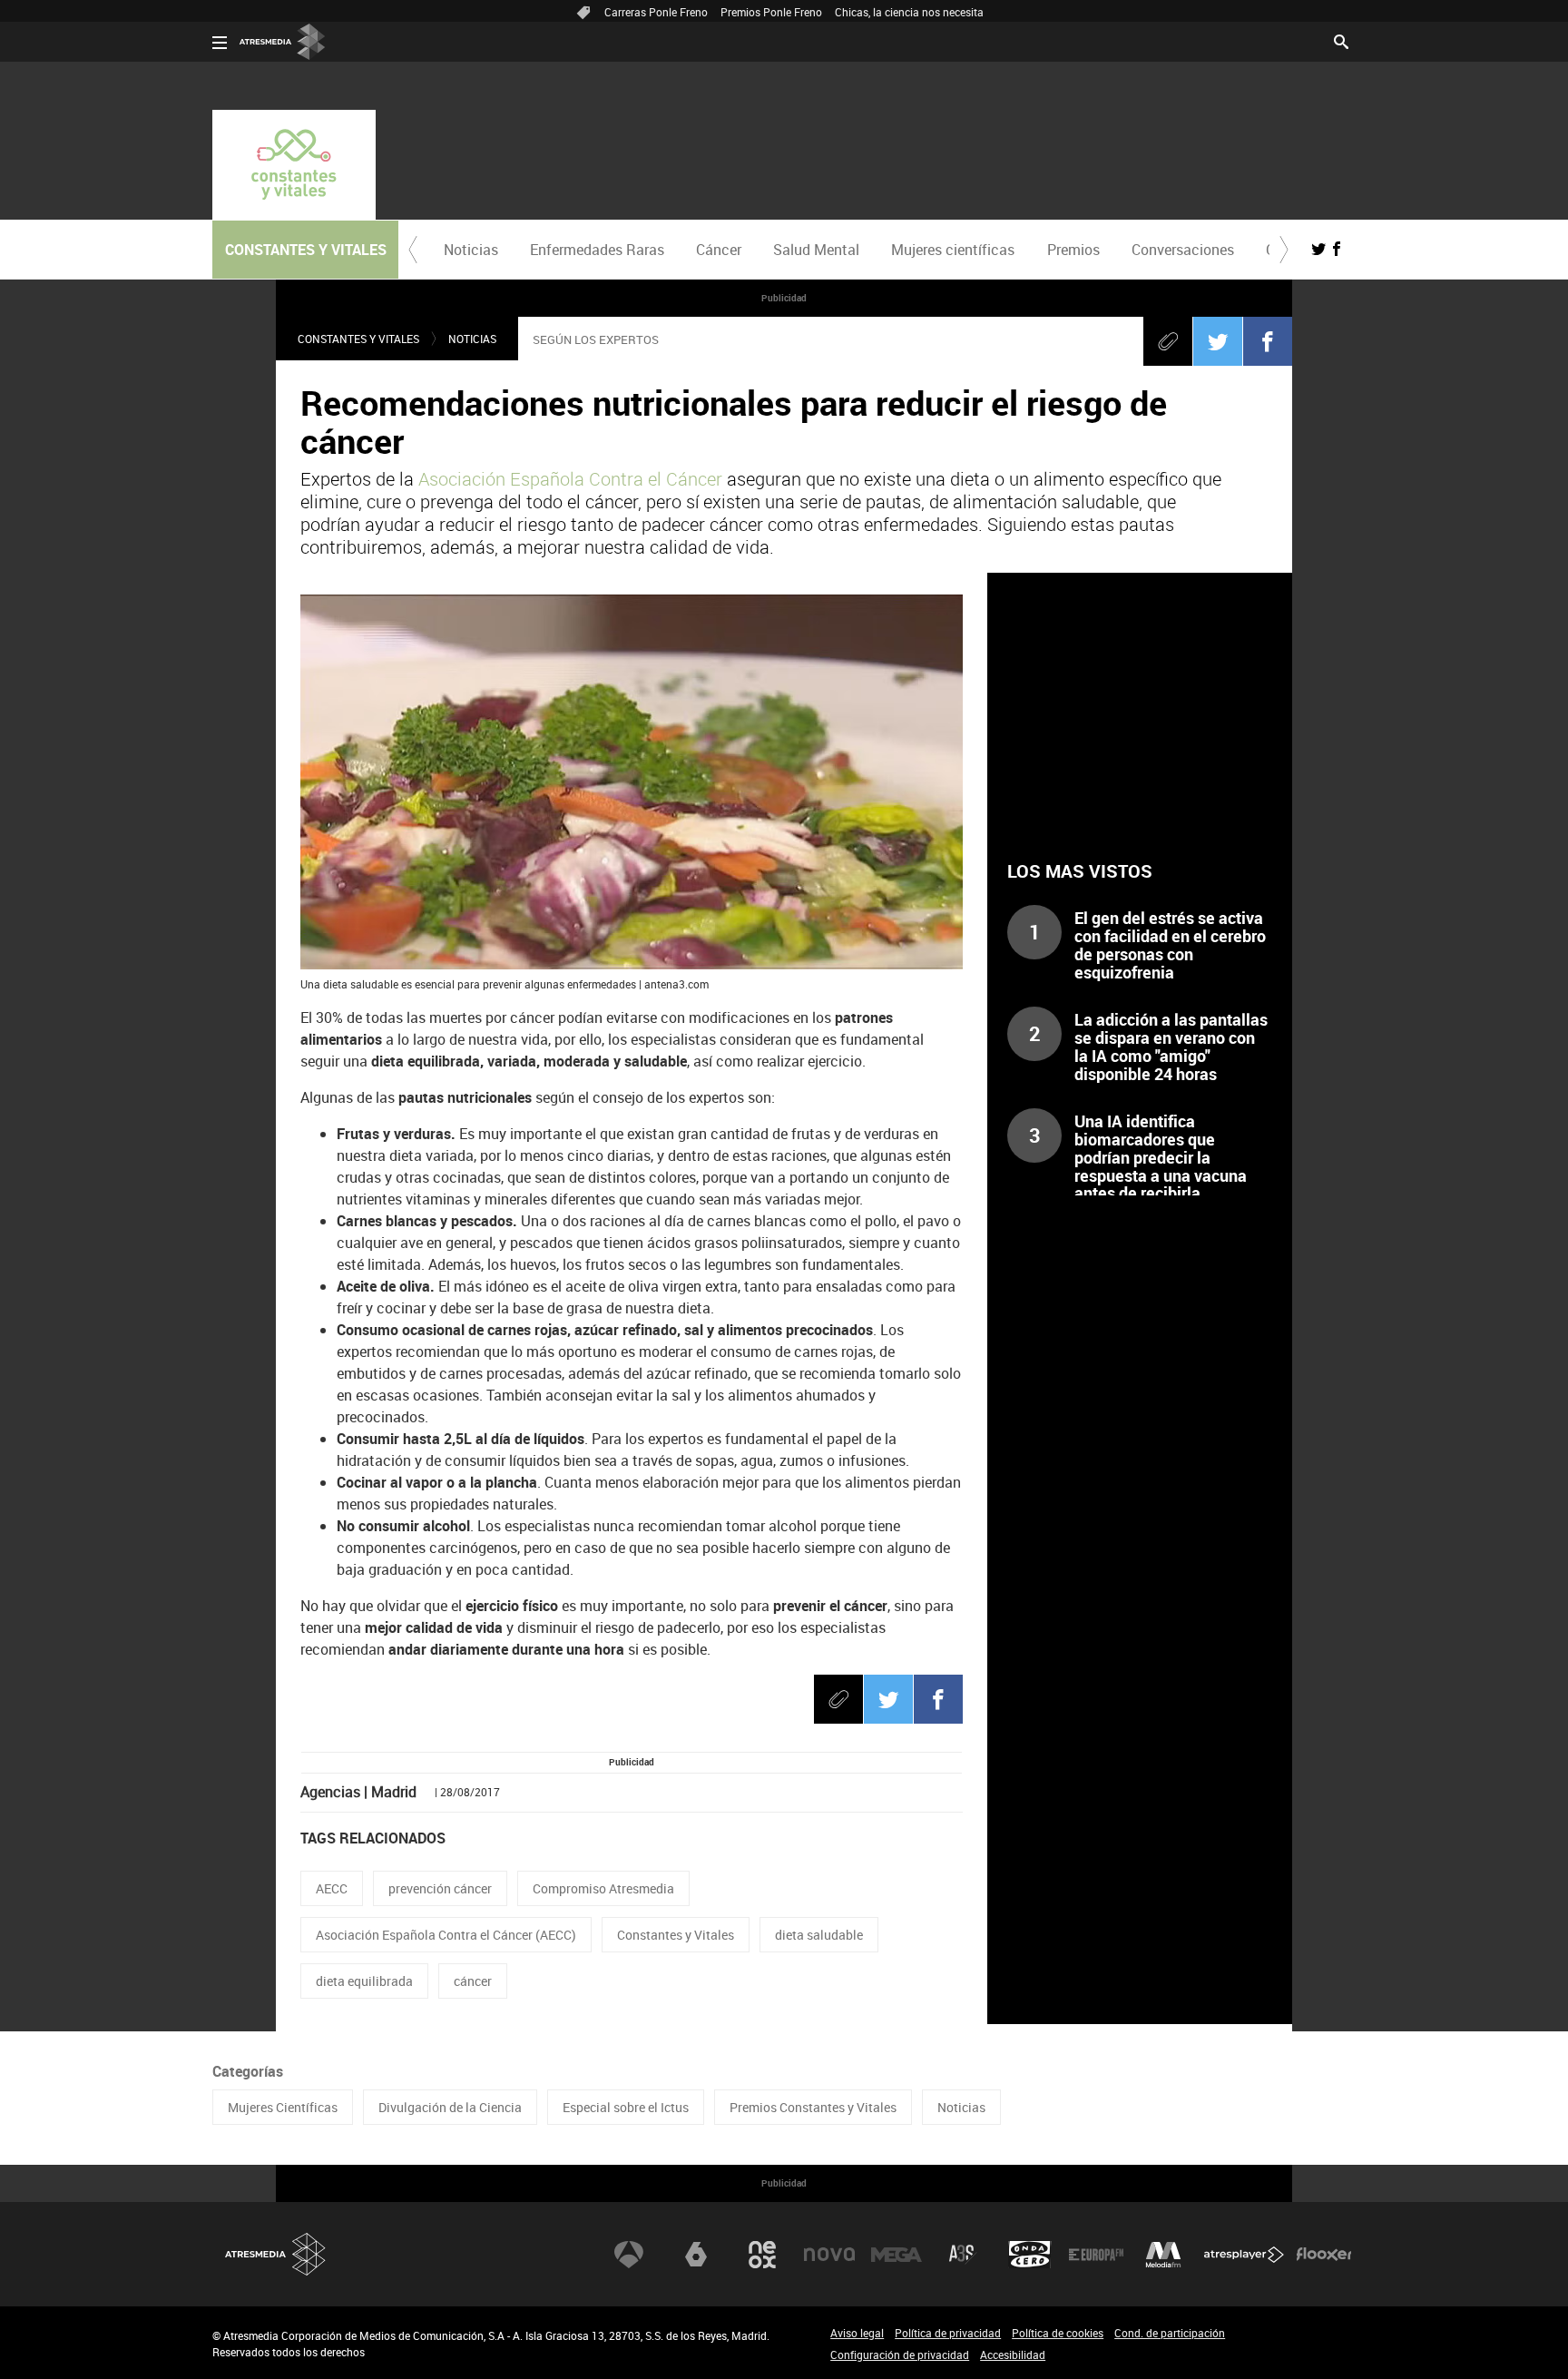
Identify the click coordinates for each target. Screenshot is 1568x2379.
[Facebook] (1268, 341)
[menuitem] (470, 250)
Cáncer (719, 250)
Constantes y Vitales (358, 339)
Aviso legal (857, 2333)
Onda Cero (1030, 2255)
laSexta (696, 2255)
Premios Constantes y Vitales (813, 2107)
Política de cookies (1058, 2333)
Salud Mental (816, 250)
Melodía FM (1163, 2255)
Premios (1073, 250)
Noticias (471, 250)
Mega (897, 2255)
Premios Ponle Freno (771, 12)
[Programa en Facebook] (1337, 249)
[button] (413, 250)
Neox (762, 2255)
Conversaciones (1183, 250)
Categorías (248, 2071)
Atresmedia (276, 2254)
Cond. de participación (1170, 2333)
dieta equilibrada (364, 1981)
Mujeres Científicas (283, 2107)
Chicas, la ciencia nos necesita (909, 12)
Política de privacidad (948, 2333)
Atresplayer (1244, 2255)
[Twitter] (1218, 341)
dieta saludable (819, 1935)
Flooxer (1324, 2255)
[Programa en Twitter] (1318, 249)
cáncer (473, 1981)
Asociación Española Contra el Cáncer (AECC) (446, 1935)
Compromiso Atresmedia (603, 1888)
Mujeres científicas (953, 250)
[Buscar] (1341, 40)
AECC (332, 1888)
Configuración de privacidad (900, 2354)
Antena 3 (629, 2255)
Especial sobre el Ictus (626, 2107)
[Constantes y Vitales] (294, 165)
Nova (829, 2255)
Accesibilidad (1013, 2354)
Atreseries (963, 2255)
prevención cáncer (440, 1888)
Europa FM (1096, 2255)
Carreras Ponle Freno (656, 12)
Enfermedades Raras (597, 250)
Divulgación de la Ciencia (450, 2107)
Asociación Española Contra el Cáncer (570, 479)
